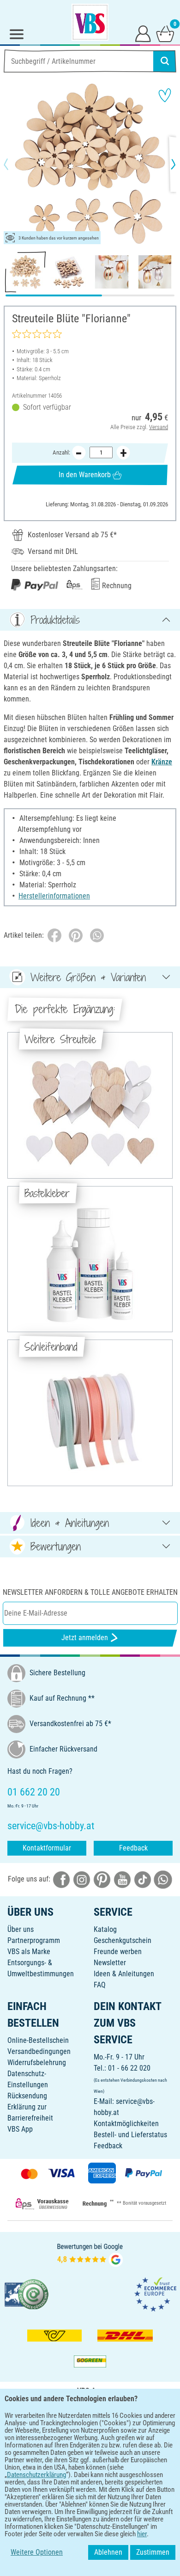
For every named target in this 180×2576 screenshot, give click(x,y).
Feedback (133, 1848)
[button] (14, 164)
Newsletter (110, 1963)
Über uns (21, 1929)
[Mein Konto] (143, 33)
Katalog (105, 1929)
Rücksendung (27, 2096)
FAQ (100, 1985)
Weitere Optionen (37, 2552)
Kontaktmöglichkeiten (126, 2124)
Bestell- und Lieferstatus (130, 2135)
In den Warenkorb (85, 475)
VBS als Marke (29, 1952)
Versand (159, 427)
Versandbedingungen (39, 2051)
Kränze (162, 762)
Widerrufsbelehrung (37, 2063)
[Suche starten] (165, 61)
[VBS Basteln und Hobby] (90, 22)
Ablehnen (108, 2552)
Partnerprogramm (34, 1940)
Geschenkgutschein (123, 1940)
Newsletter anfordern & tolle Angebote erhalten (90, 1592)
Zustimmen (153, 2552)
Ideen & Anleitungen (124, 1974)
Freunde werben (118, 1952)
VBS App (20, 2129)
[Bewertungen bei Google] (90, 2254)
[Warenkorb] (165, 33)
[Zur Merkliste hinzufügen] (165, 95)
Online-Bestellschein (38, 2040)
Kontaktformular (47, 1848)
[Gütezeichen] (27, 2294)
